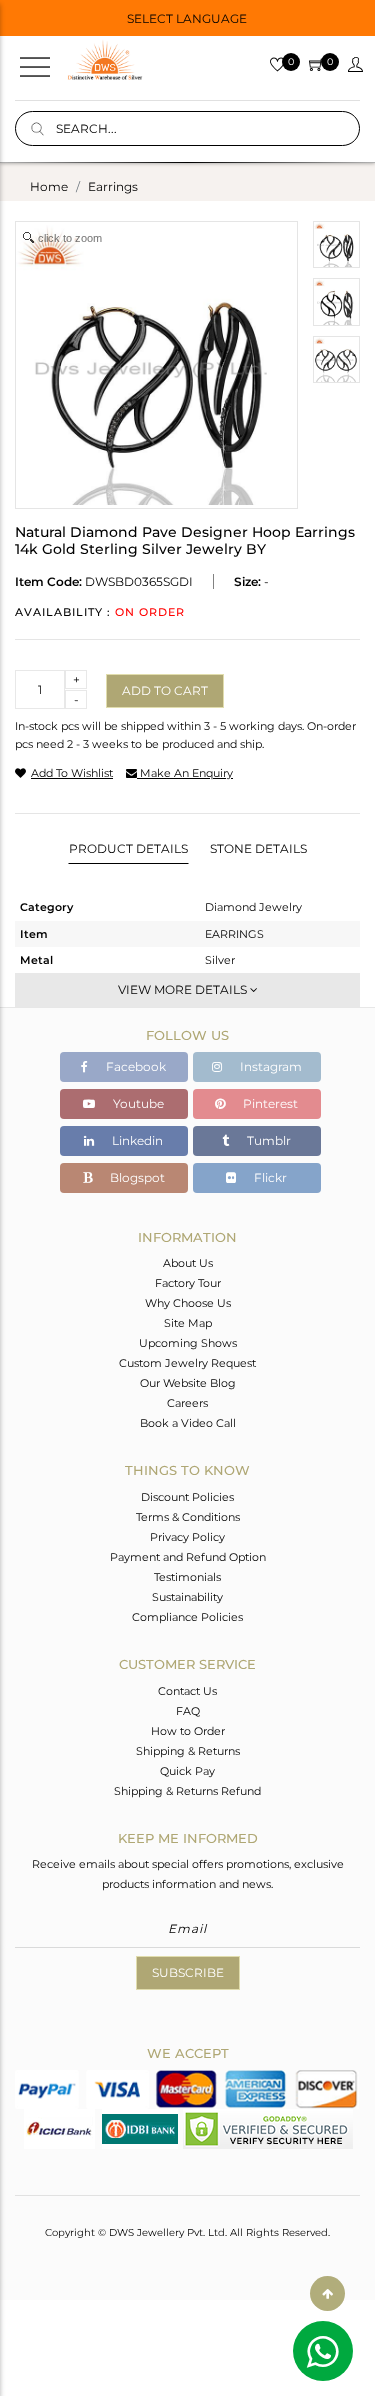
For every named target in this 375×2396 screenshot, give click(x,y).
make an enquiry (185, 773)
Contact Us (187, 1691)
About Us (188, 1263)
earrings (113, 186)
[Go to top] (327, 2293)
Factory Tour (188, 1283)
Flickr (269, 1177)
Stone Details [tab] (258, 848)
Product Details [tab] (128, 848)
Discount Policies (187, 1497)
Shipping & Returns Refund (187, 1791)
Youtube (137, 1103)
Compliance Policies (187, 1617)
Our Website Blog (188, 1383)
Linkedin (136, 1140)
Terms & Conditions (188, 1517)
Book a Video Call (188, 1423)
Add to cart (165, 690)
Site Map (188, 1323)
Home (49, 186)
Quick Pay (187, 1771)
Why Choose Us (188, 1303)
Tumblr (267, 1140)
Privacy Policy (187, 1537)
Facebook (134, 1066)
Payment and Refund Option (188, 1557)
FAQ (188, 1711)
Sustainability (187, 1597)
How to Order (188, 1731)
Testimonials (187, 1577)
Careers (187, 1403)
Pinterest (269, 1103)
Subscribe (188, 1972)
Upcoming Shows (188, 1343)
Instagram (269, 1066)
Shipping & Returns (188, 1751)
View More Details (184, 989)
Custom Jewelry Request (187, 1363)
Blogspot (136, 1177)
